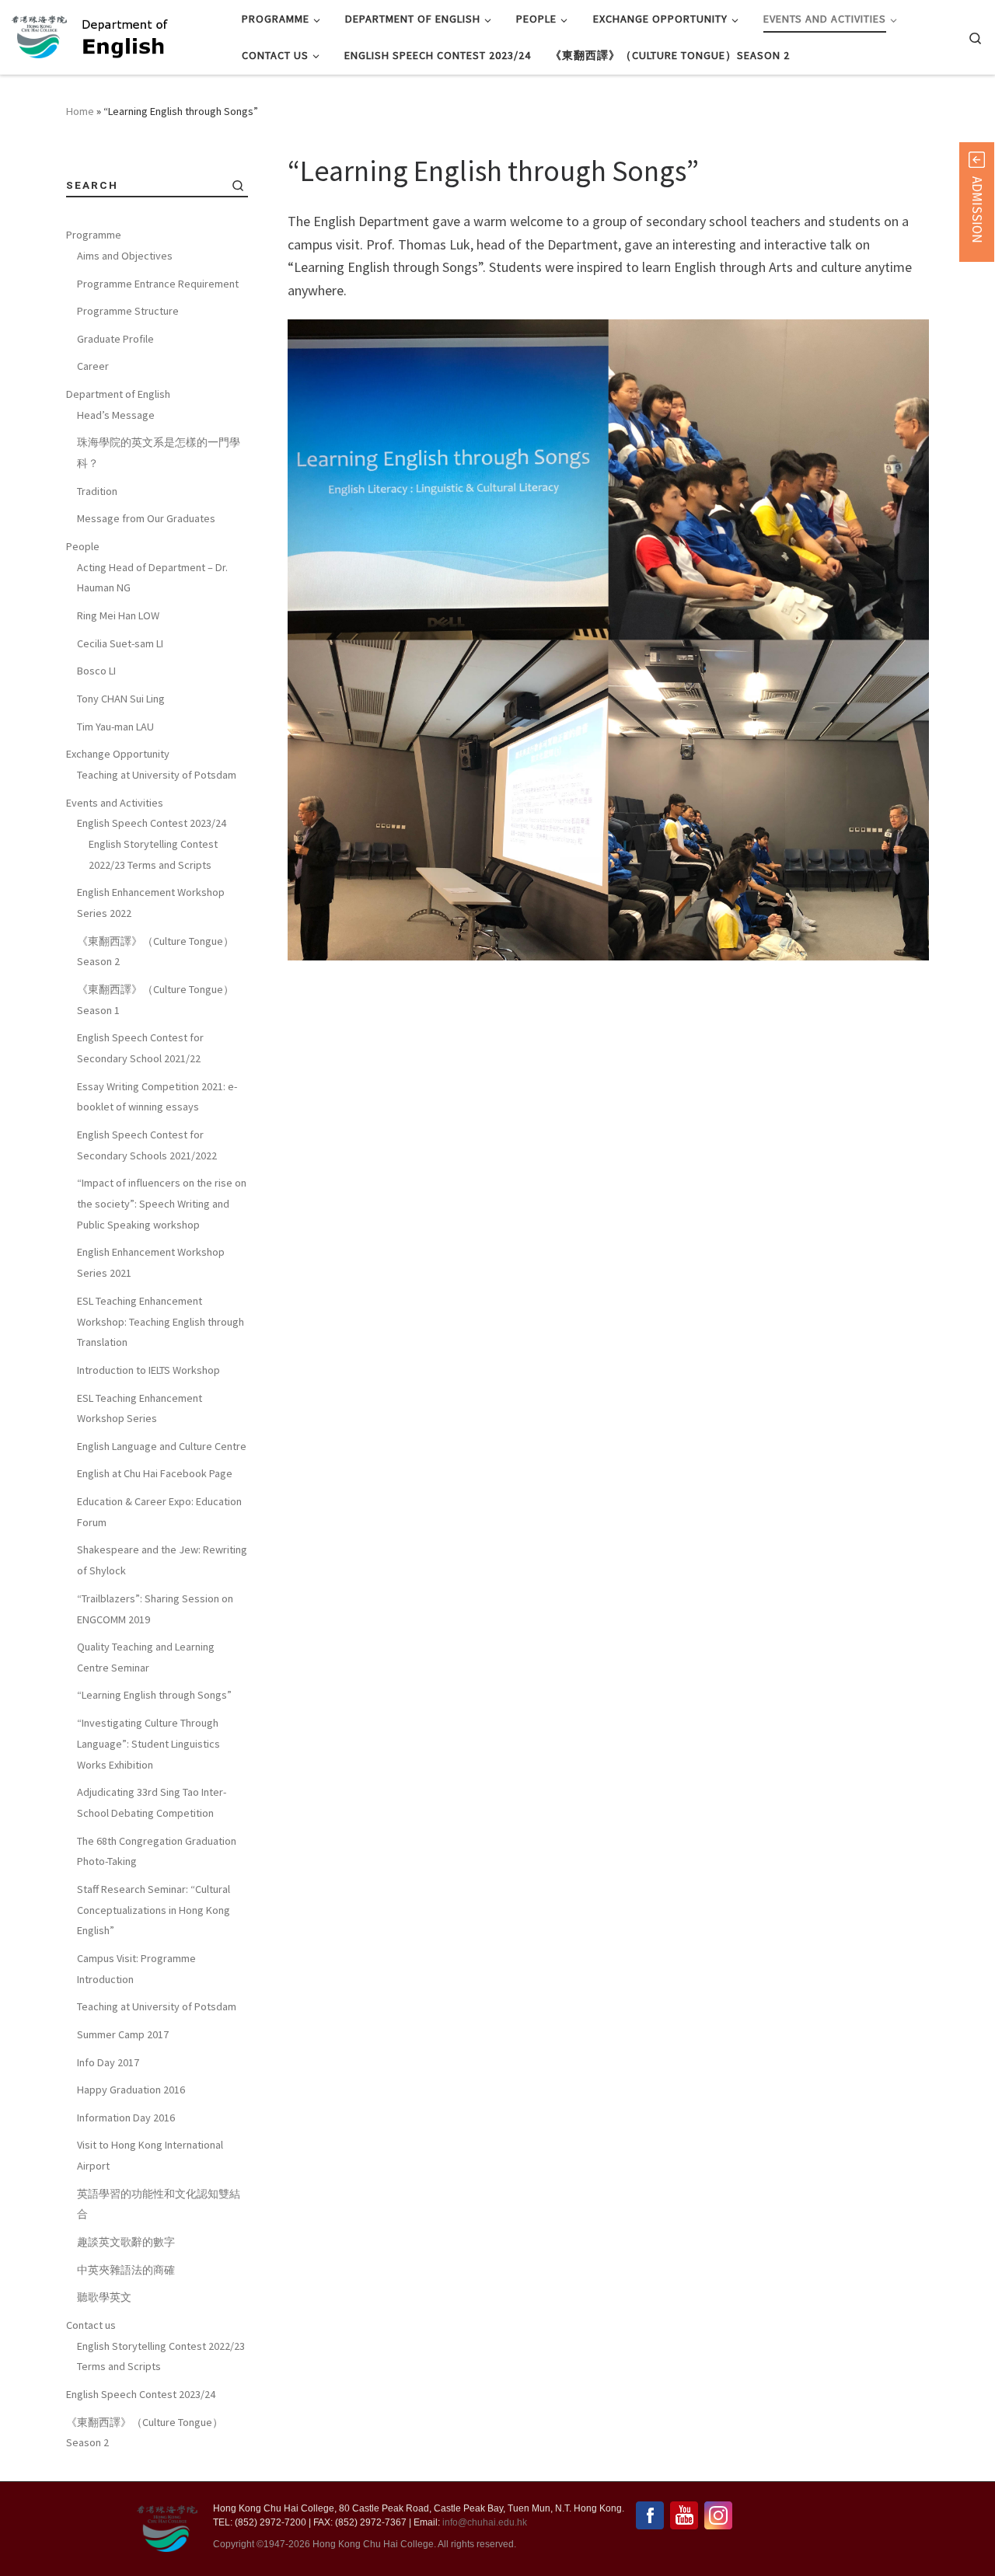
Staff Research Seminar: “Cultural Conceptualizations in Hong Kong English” (154, 1910)
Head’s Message (116, 415)
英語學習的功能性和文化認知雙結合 (159, 2204)
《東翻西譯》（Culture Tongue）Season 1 (155, 1000)
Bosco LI (96, 671)
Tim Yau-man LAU (115, 727)
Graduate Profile (115, 339)
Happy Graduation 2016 (131, 2090)
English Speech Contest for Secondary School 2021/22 (140, 1048)
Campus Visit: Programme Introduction (136, 1969)
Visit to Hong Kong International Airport (150, 2155)
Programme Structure (128, 311)
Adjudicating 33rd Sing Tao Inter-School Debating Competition (152, 1802)
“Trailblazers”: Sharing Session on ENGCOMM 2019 (155, 1609)
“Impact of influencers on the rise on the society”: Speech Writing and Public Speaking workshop (162, 1203)
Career (93, 366)
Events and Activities (115, 803)
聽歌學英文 (104, 2297)
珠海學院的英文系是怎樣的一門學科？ (159, 453)
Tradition (97, 491)
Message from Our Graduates (146, 518)
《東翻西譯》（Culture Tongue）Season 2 (155, 952)
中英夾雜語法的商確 (126, 2270)
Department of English (118, 394)
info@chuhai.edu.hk (485, 2522)
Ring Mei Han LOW (118, 615)
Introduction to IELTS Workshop (148, 1370)
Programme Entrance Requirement (158, 284)
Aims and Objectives (125, 256)
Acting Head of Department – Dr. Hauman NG (152, 578)
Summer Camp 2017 (123, 2034)
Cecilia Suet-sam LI (120, 643)
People (83, 546)
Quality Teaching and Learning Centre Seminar (146, 1657)
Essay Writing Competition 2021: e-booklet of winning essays (157, 1097)
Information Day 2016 (126, 2118)
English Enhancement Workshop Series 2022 (151, 903)
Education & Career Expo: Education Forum (159, 1512)
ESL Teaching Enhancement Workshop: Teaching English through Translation (161, 1321)
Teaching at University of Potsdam (157, 775)
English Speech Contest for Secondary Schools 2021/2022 (147, 1145)
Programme (94, 235)
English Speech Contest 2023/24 (152, 823)
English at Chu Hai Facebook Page (155, 1473)
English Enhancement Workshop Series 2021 (151, 1262)
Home (80, 111)
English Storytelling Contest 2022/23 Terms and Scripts (153, 854)
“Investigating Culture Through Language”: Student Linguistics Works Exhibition (148, 1743)
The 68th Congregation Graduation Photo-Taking (157, 1851)
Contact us (91, 2325)
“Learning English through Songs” (154, 1695)
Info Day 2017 (108, 2062)
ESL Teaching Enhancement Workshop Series (140, 1408)
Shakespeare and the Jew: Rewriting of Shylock (162, 1560)
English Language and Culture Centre (162, 1446)
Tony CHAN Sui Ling (121, 699)
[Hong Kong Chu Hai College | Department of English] (145, 35)
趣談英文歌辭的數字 (126, 2242)
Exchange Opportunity (118, 754)
